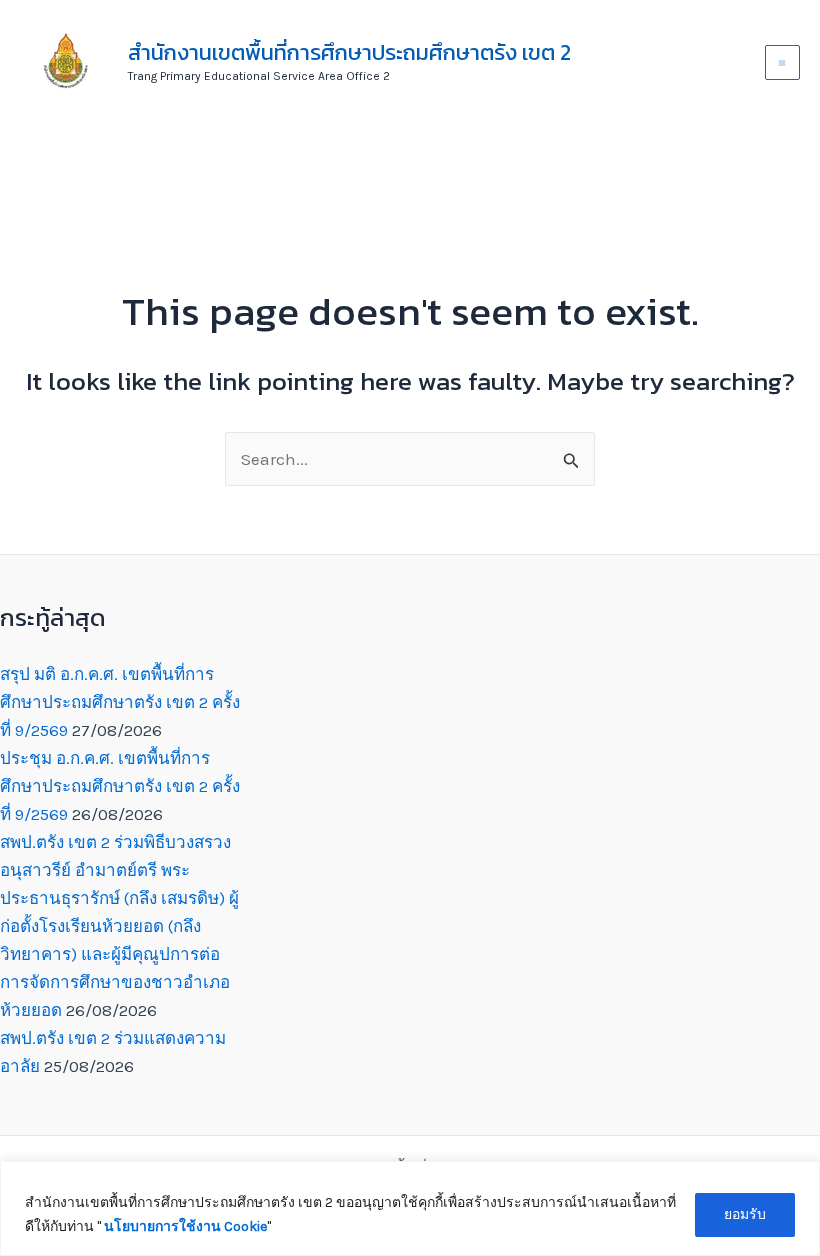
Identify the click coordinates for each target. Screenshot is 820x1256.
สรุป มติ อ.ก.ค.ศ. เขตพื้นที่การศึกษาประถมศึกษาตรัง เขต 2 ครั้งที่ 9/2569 (120, 702)
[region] (410, 1208)
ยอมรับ (745, 1214)
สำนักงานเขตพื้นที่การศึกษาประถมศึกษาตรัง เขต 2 (349, 52)
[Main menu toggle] (783, 63)
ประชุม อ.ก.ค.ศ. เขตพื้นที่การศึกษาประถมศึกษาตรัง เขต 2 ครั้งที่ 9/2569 (120, 786)
